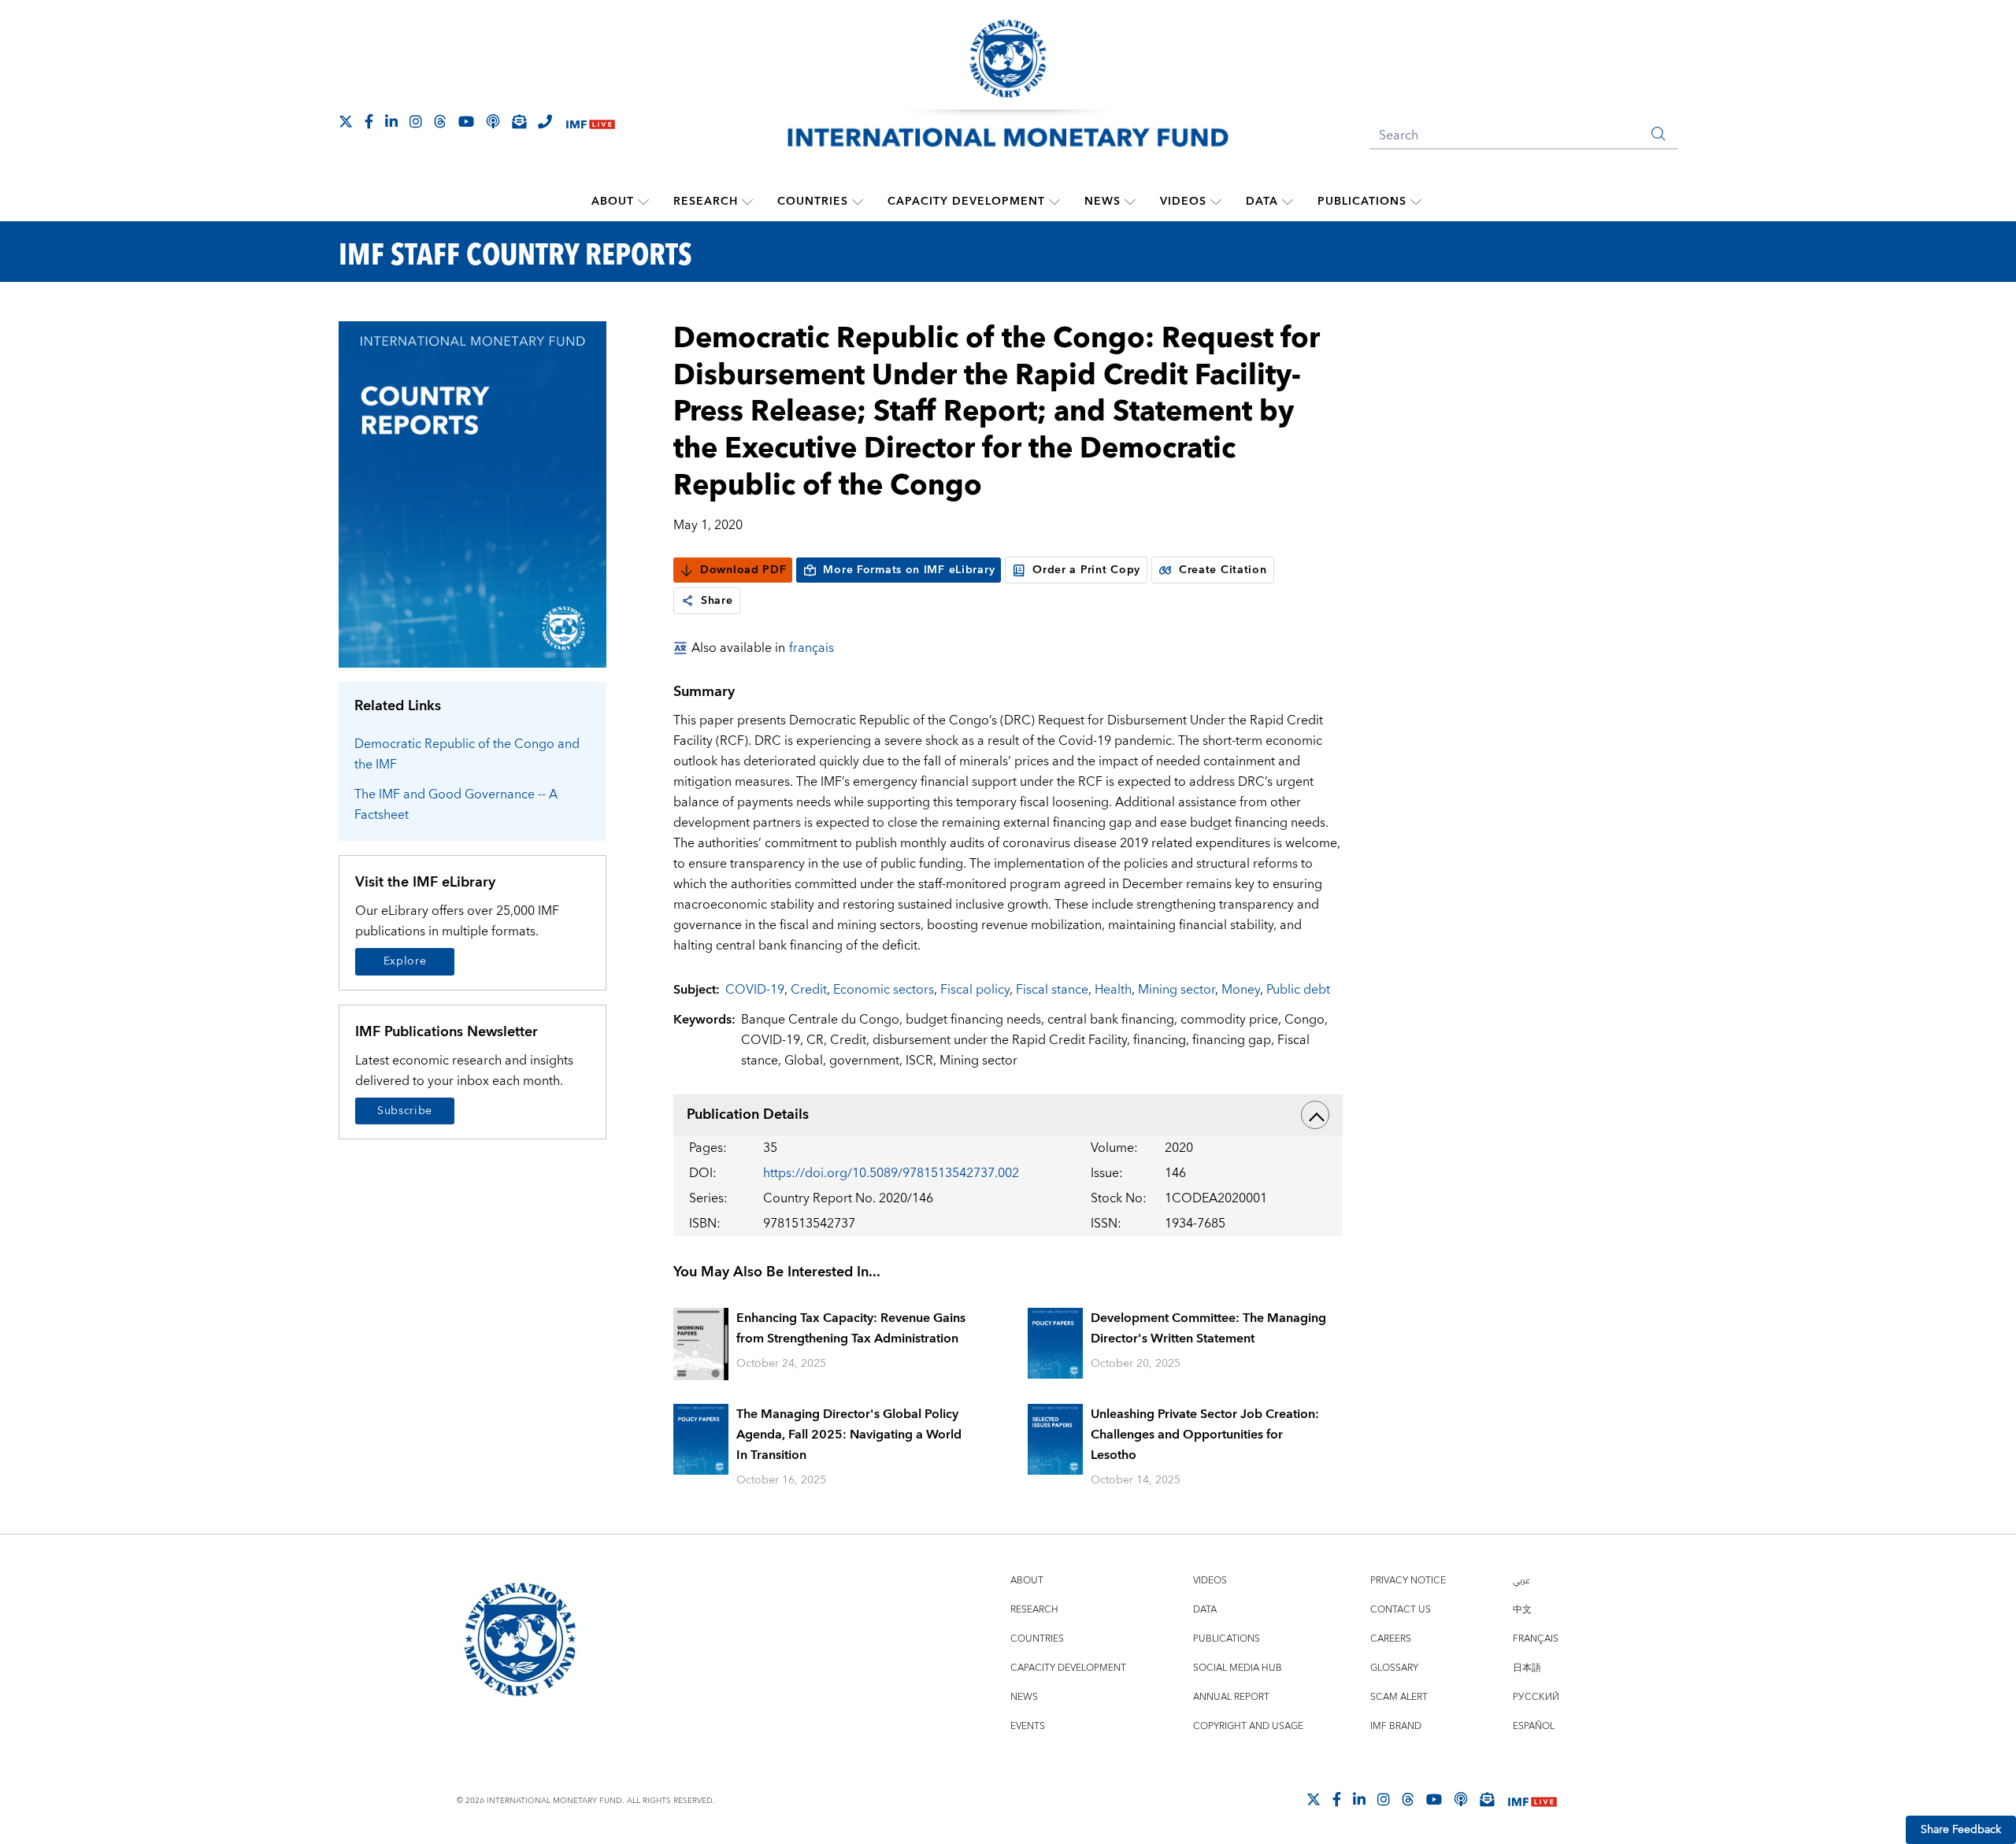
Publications (1362, 202)
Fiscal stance (1052, 990)
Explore (405, 961)
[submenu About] (643, 202)
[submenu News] (1130, 202)
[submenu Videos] (1216, 202)
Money (1241, 990)
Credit (809, 990)
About (613, 202)
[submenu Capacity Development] (1054, 202)
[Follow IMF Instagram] (416, 121)
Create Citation (1223, 570)
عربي (1521, 1581)
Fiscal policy (975, 990)
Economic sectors (884, 990)
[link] (687, 601)
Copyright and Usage (1248, 1726)
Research (706, 202)
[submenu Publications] (1416, 202)
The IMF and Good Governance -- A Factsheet (456, 805)
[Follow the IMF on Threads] (440, 121)
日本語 (1527, 1668)
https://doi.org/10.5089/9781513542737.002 (891, 1173)
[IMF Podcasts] (1461, 1799)
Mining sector (1177, 990)
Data (1262, 202)
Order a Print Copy (1086, 570)
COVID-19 (755, 990)
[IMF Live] (591, 122)
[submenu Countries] (858, 202)
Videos (1183, 202)
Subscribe (405, 1111)
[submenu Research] (747, 202)
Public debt (1298, 990)
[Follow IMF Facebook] (369, 121)
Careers (1391, 1639)
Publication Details (748, 1115)
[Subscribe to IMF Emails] (519, 121)
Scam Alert (1399, 1697)
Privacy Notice (1408, 1581)
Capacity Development (966, 202)
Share (717, 601)
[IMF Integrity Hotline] (545, 121)
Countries (813, 202)
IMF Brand (1396, 1726)
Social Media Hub (1238, 1668)
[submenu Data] (1288, 202)
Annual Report (1231, 1697)
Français (1536, 1639)
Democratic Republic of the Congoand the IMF (467, 754)
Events (1028, 1726)
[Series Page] (472, 493)
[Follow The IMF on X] (346, 121)
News (1102, 202)
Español (1534, 1726)
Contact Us (1401, 1610)
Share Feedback (1961, 1830)
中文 (1522, 1610)
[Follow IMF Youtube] (466, 121)
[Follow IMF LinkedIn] (391, 121)
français (812, 648)
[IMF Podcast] (493, 121)
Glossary (1394, 1668)
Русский (1536, 1697)
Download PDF (743, 570)
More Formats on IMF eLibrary (909, 570)
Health (1113, 990)
